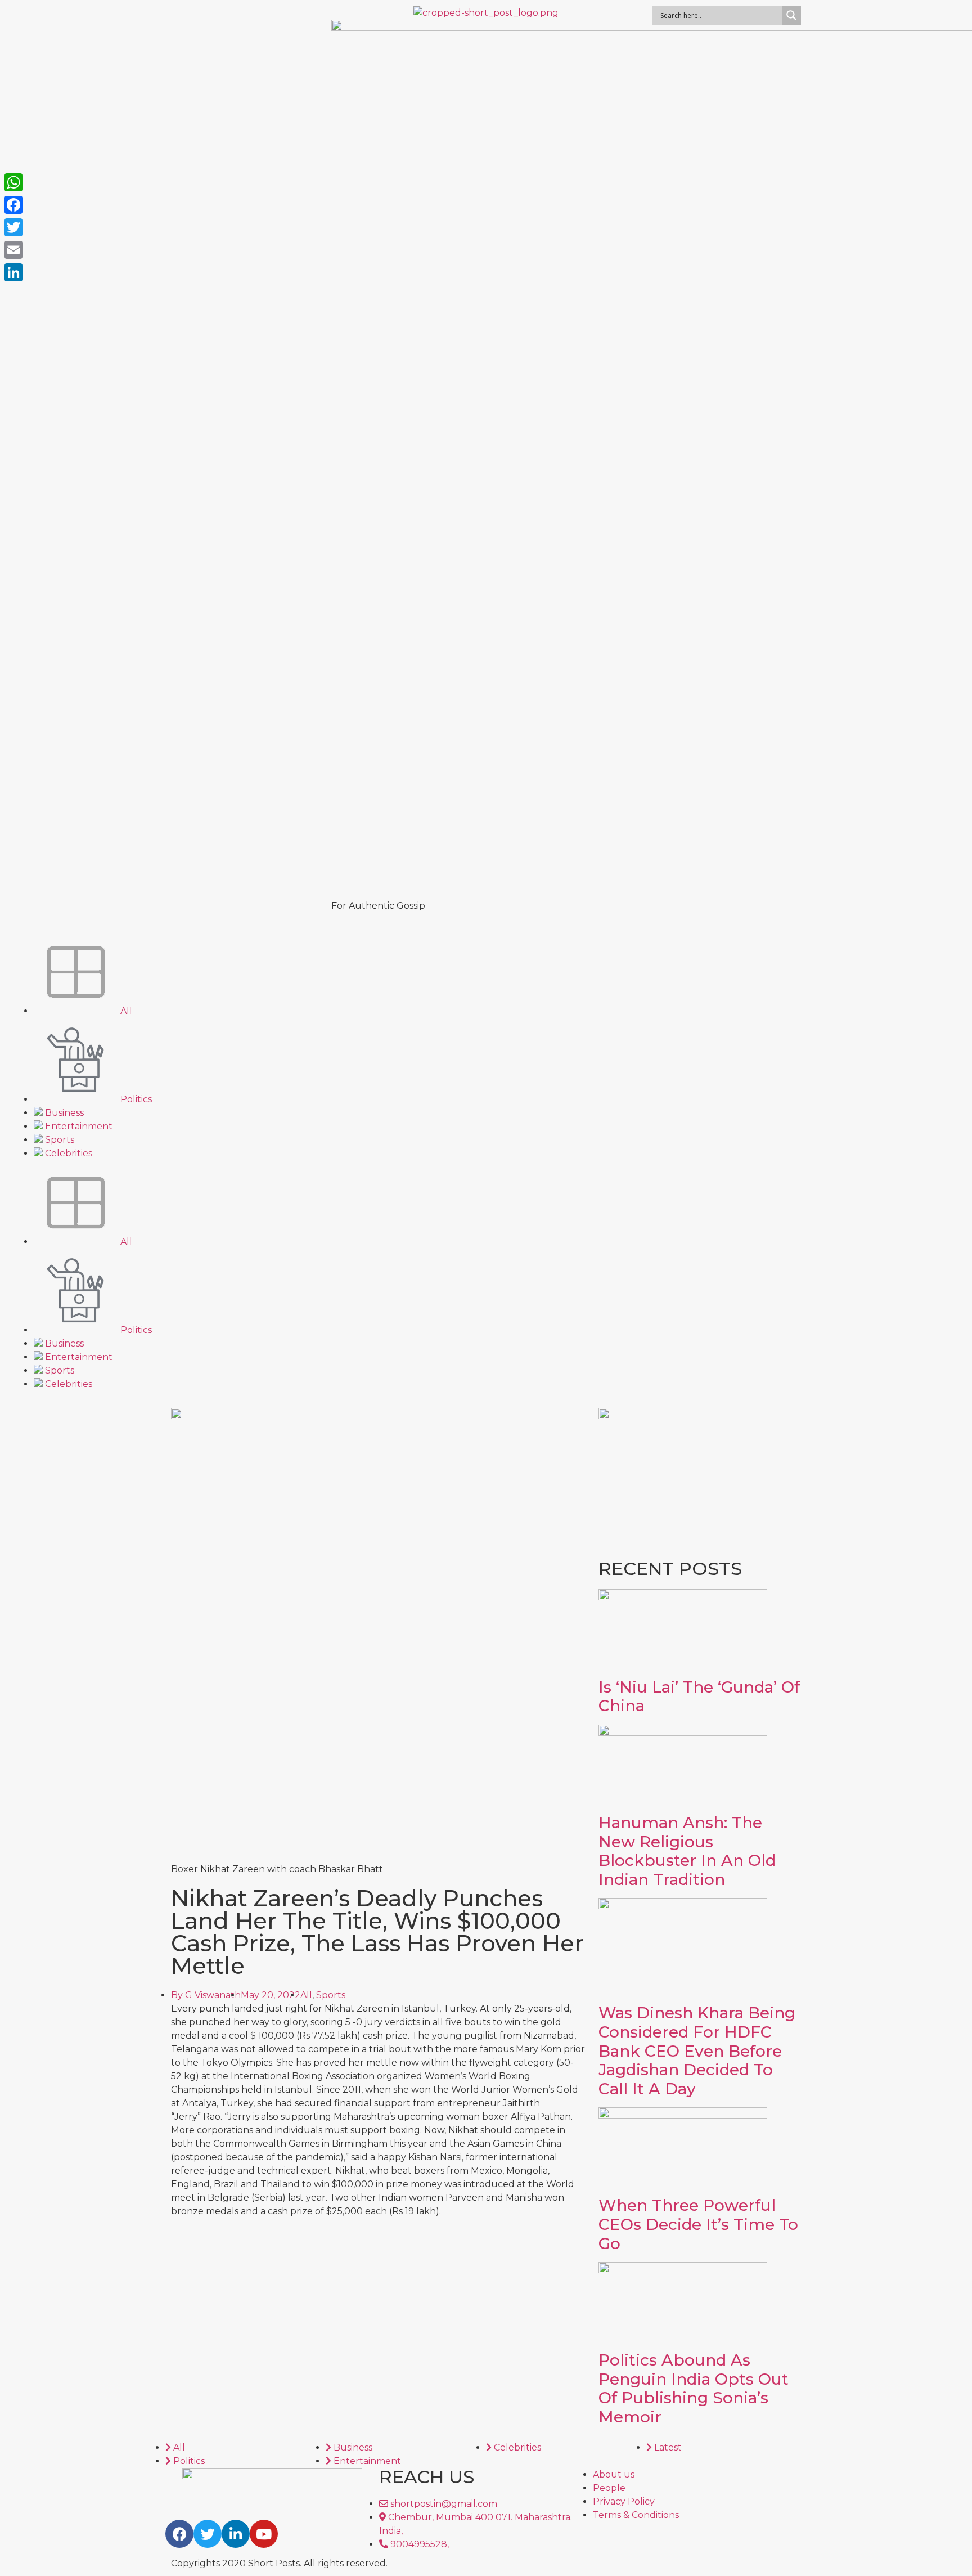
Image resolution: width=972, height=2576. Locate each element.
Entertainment (78, 1126)
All (125, 1011)
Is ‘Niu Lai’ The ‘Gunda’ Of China (699, 1697)
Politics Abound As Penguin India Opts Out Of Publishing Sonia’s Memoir (694, 2388)
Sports (58, 1140)
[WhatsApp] (13, 182)
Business (63, 1113)
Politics (135, 1099)
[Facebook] (179, 2534)
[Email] (13, 250)
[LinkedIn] (13, 272)
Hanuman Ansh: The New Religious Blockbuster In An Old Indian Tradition (687, 1851)
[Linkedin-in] (236, 2534)
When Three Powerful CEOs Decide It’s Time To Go (698, 2224)
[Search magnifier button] (791, 15)
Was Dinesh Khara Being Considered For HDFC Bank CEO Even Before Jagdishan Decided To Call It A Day (697, 2050)
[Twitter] (208, 2534)
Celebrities (67, 1153)
